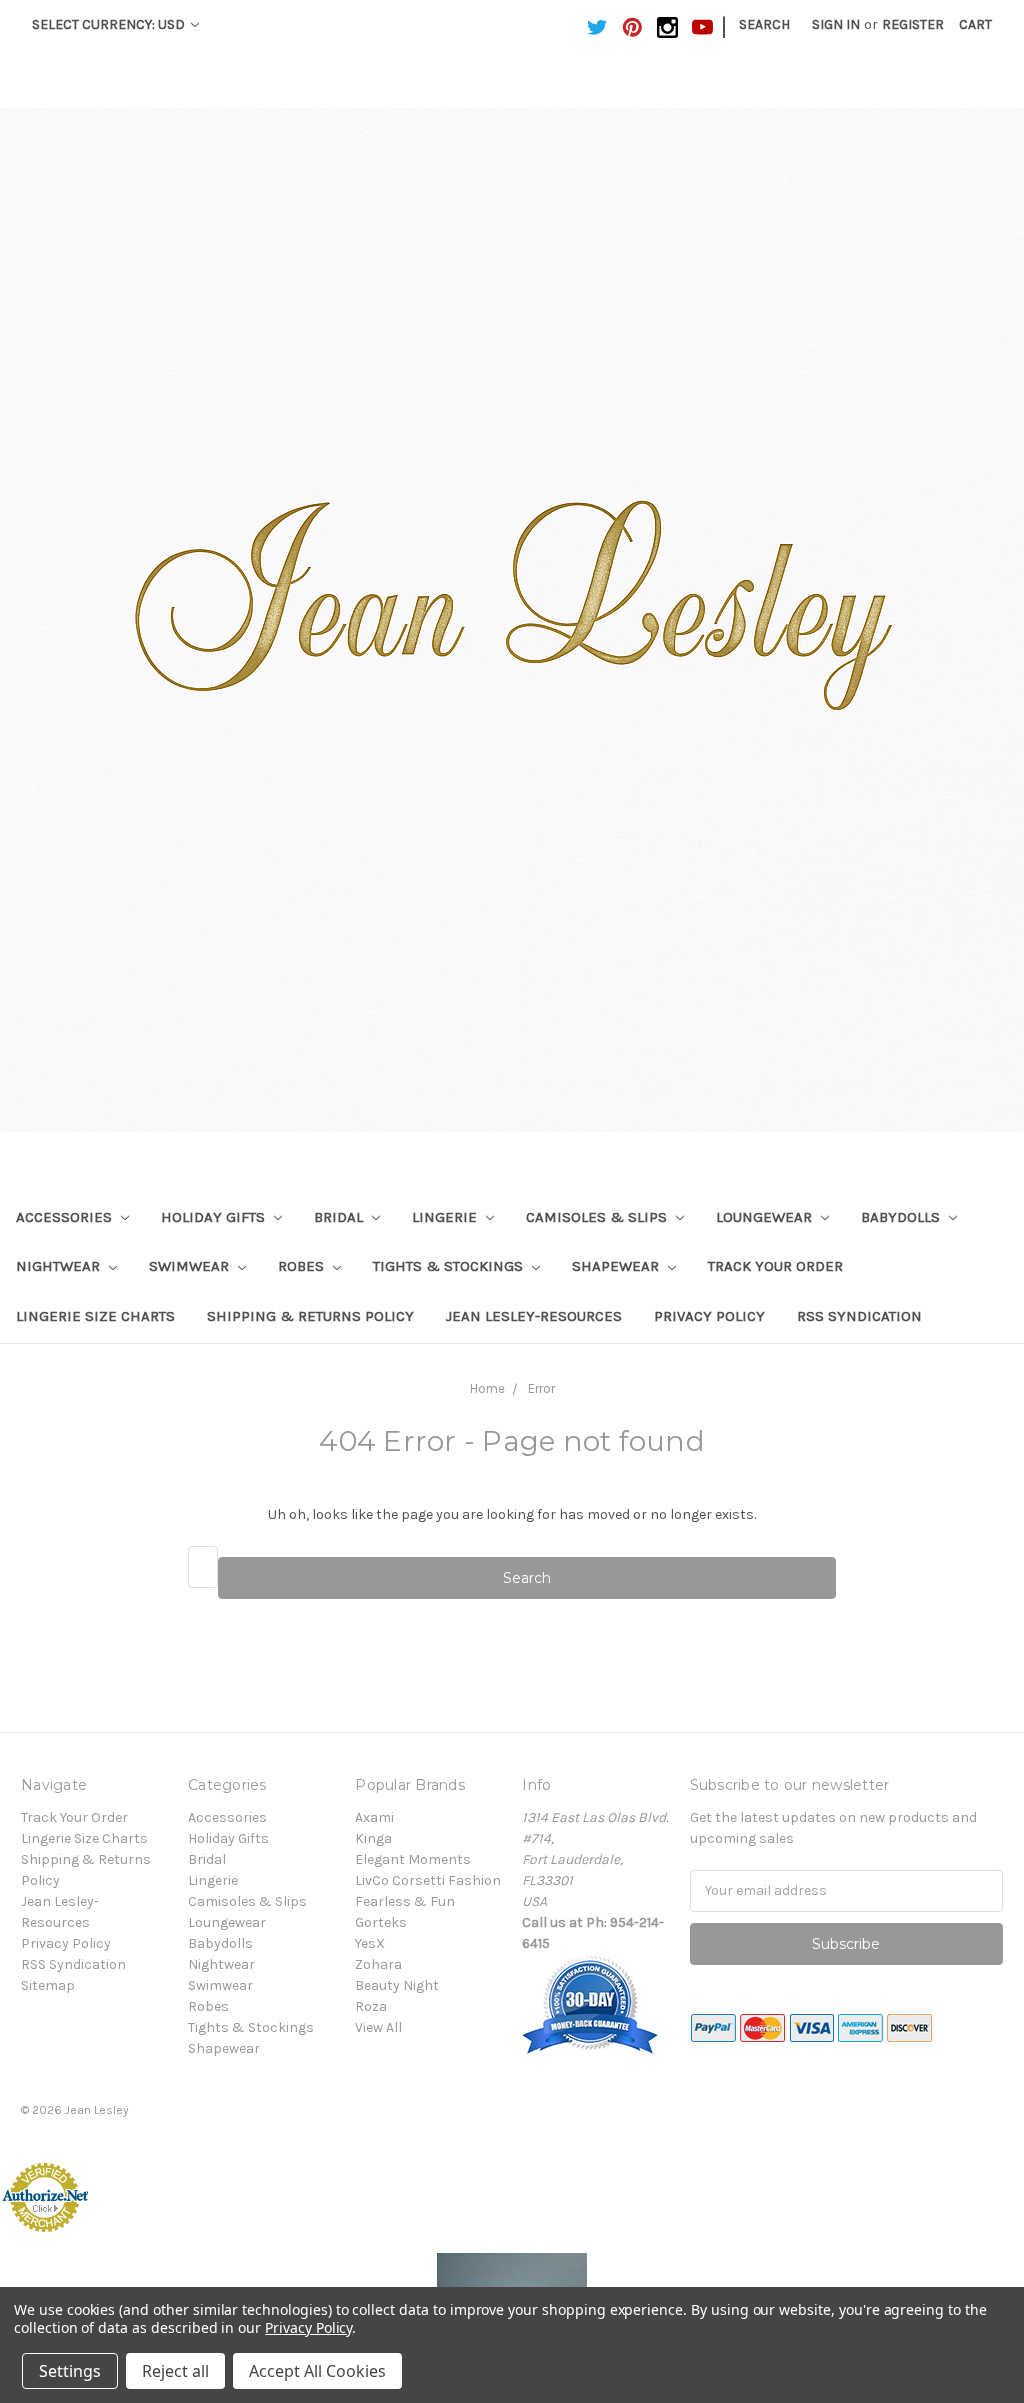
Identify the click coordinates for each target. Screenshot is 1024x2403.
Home (487, 1388)
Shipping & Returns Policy (310, 1316)
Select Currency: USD (110, 24)
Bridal (340, 1217)
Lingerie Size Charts (95, 1316)
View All (378, 2027)
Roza (371, 2006)
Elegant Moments (413, 1859)
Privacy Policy (709, 1316)
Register (913, 24)
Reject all (175, 2371)
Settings (70, 2371)
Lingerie (446, 1217)
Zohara (378, 1964)
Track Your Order (775, 1266)
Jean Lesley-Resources (534, 1316)
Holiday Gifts (215, 1217)
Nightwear (60, 1266)
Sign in (836, 24)
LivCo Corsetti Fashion (428, 1880)
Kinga (373, 1838)
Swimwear (191, 1266)
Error (541, 1388)
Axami (374, 1817)
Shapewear (617, 1266)
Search (764, 24)
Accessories (66, 1217)
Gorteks (381, 1922)
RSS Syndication (859, 1316)
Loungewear (766, 1217)
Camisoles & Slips (598, 1217)
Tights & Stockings (450, 1266)
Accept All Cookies (317, 2371)
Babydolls (902, 1217)
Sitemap (48, 1985)
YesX (370, 1943)
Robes (303, 1266)
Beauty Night (397, 1985)
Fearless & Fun (405, 1901)
